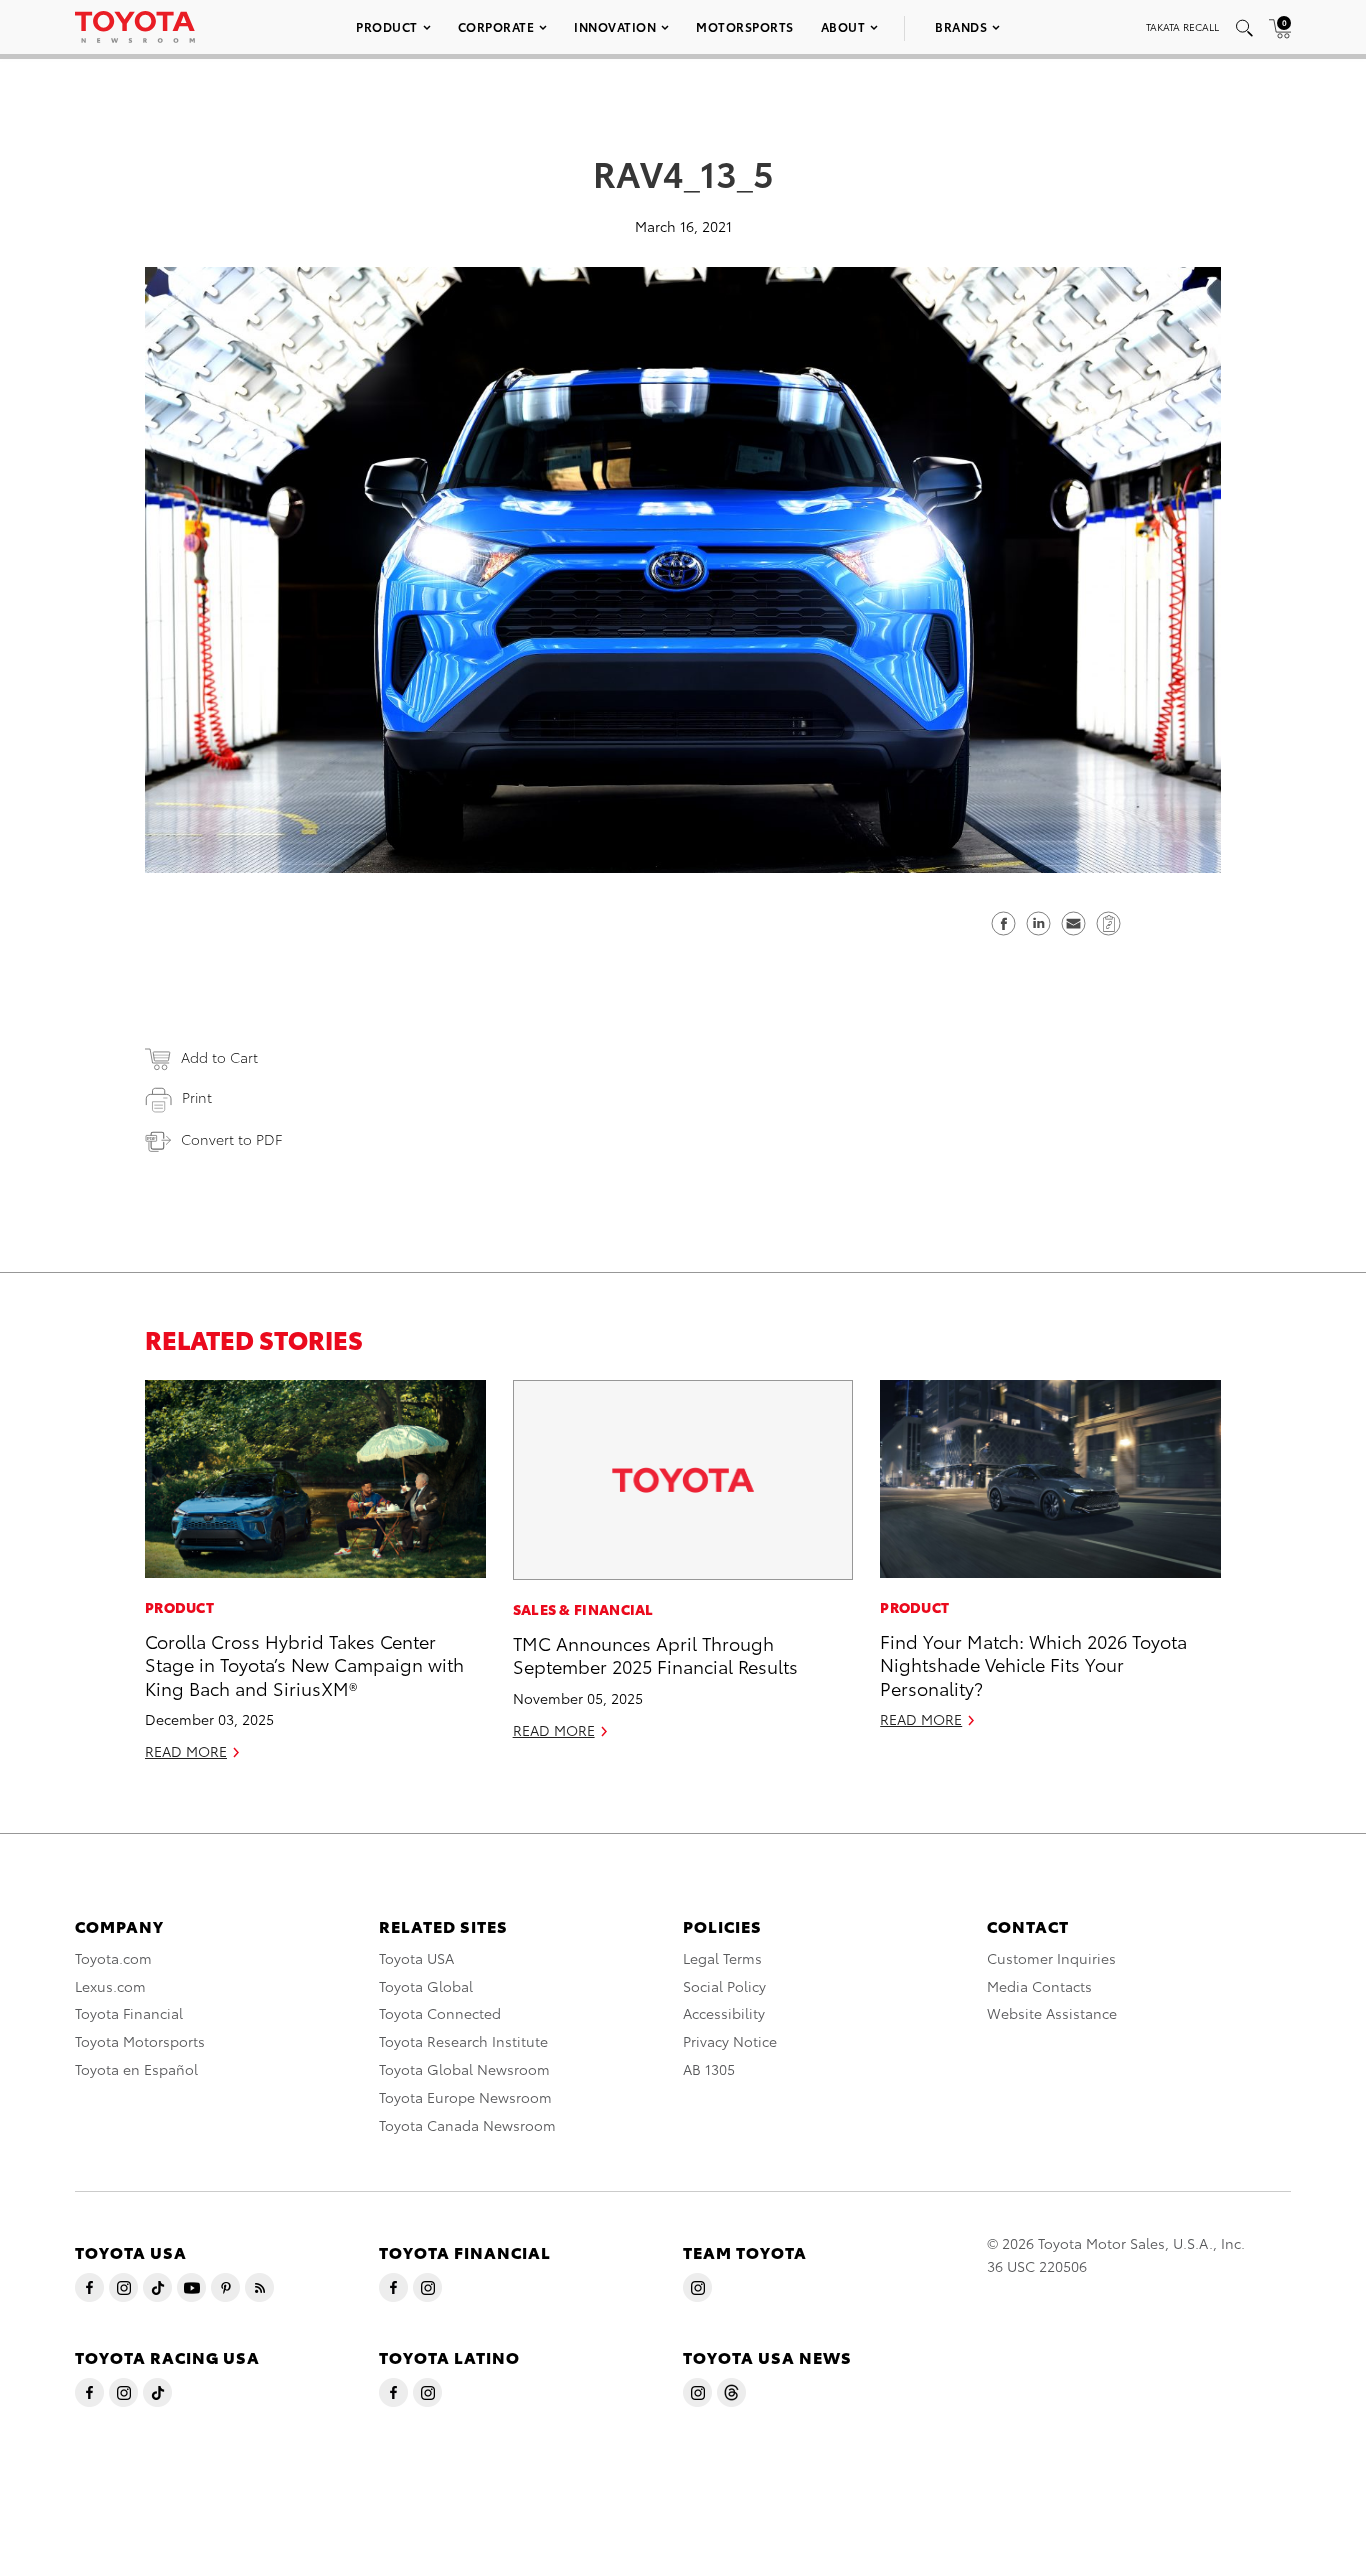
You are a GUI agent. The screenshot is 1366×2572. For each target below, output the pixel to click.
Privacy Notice (730, 2041)
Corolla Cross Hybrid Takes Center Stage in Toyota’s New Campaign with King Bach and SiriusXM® (304, 1664)
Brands (961, 26)
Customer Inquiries (1051, 1958)
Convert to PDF (231, 1139)
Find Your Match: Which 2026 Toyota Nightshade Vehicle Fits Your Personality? (1033, 1664)
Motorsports (745, 26)
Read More (186, 1751)
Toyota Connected (440, 2013)
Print (197, 1097)
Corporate (496, 26)
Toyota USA (416, 1958)
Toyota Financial (129, 2013)
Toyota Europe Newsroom (465, 2097)
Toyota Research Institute (463, 2041)
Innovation (615, 26)
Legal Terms (722, 1958)
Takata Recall (1182, 26)
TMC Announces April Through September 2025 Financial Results (655, 1654)
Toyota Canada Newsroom (467, 2125)
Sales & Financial (583, 1609)
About (843, 26)
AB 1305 (709, 2069)
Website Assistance (1052, 2013)
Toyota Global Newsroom (464, 2069)
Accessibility (724, 2013)
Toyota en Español (136, 2069)
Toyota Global (426, 1986)
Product (387, 26)
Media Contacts (1039, 1986)
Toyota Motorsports (140, 2041)
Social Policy (724, 1986)
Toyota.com (113, 1958)
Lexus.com (110, 1986)
